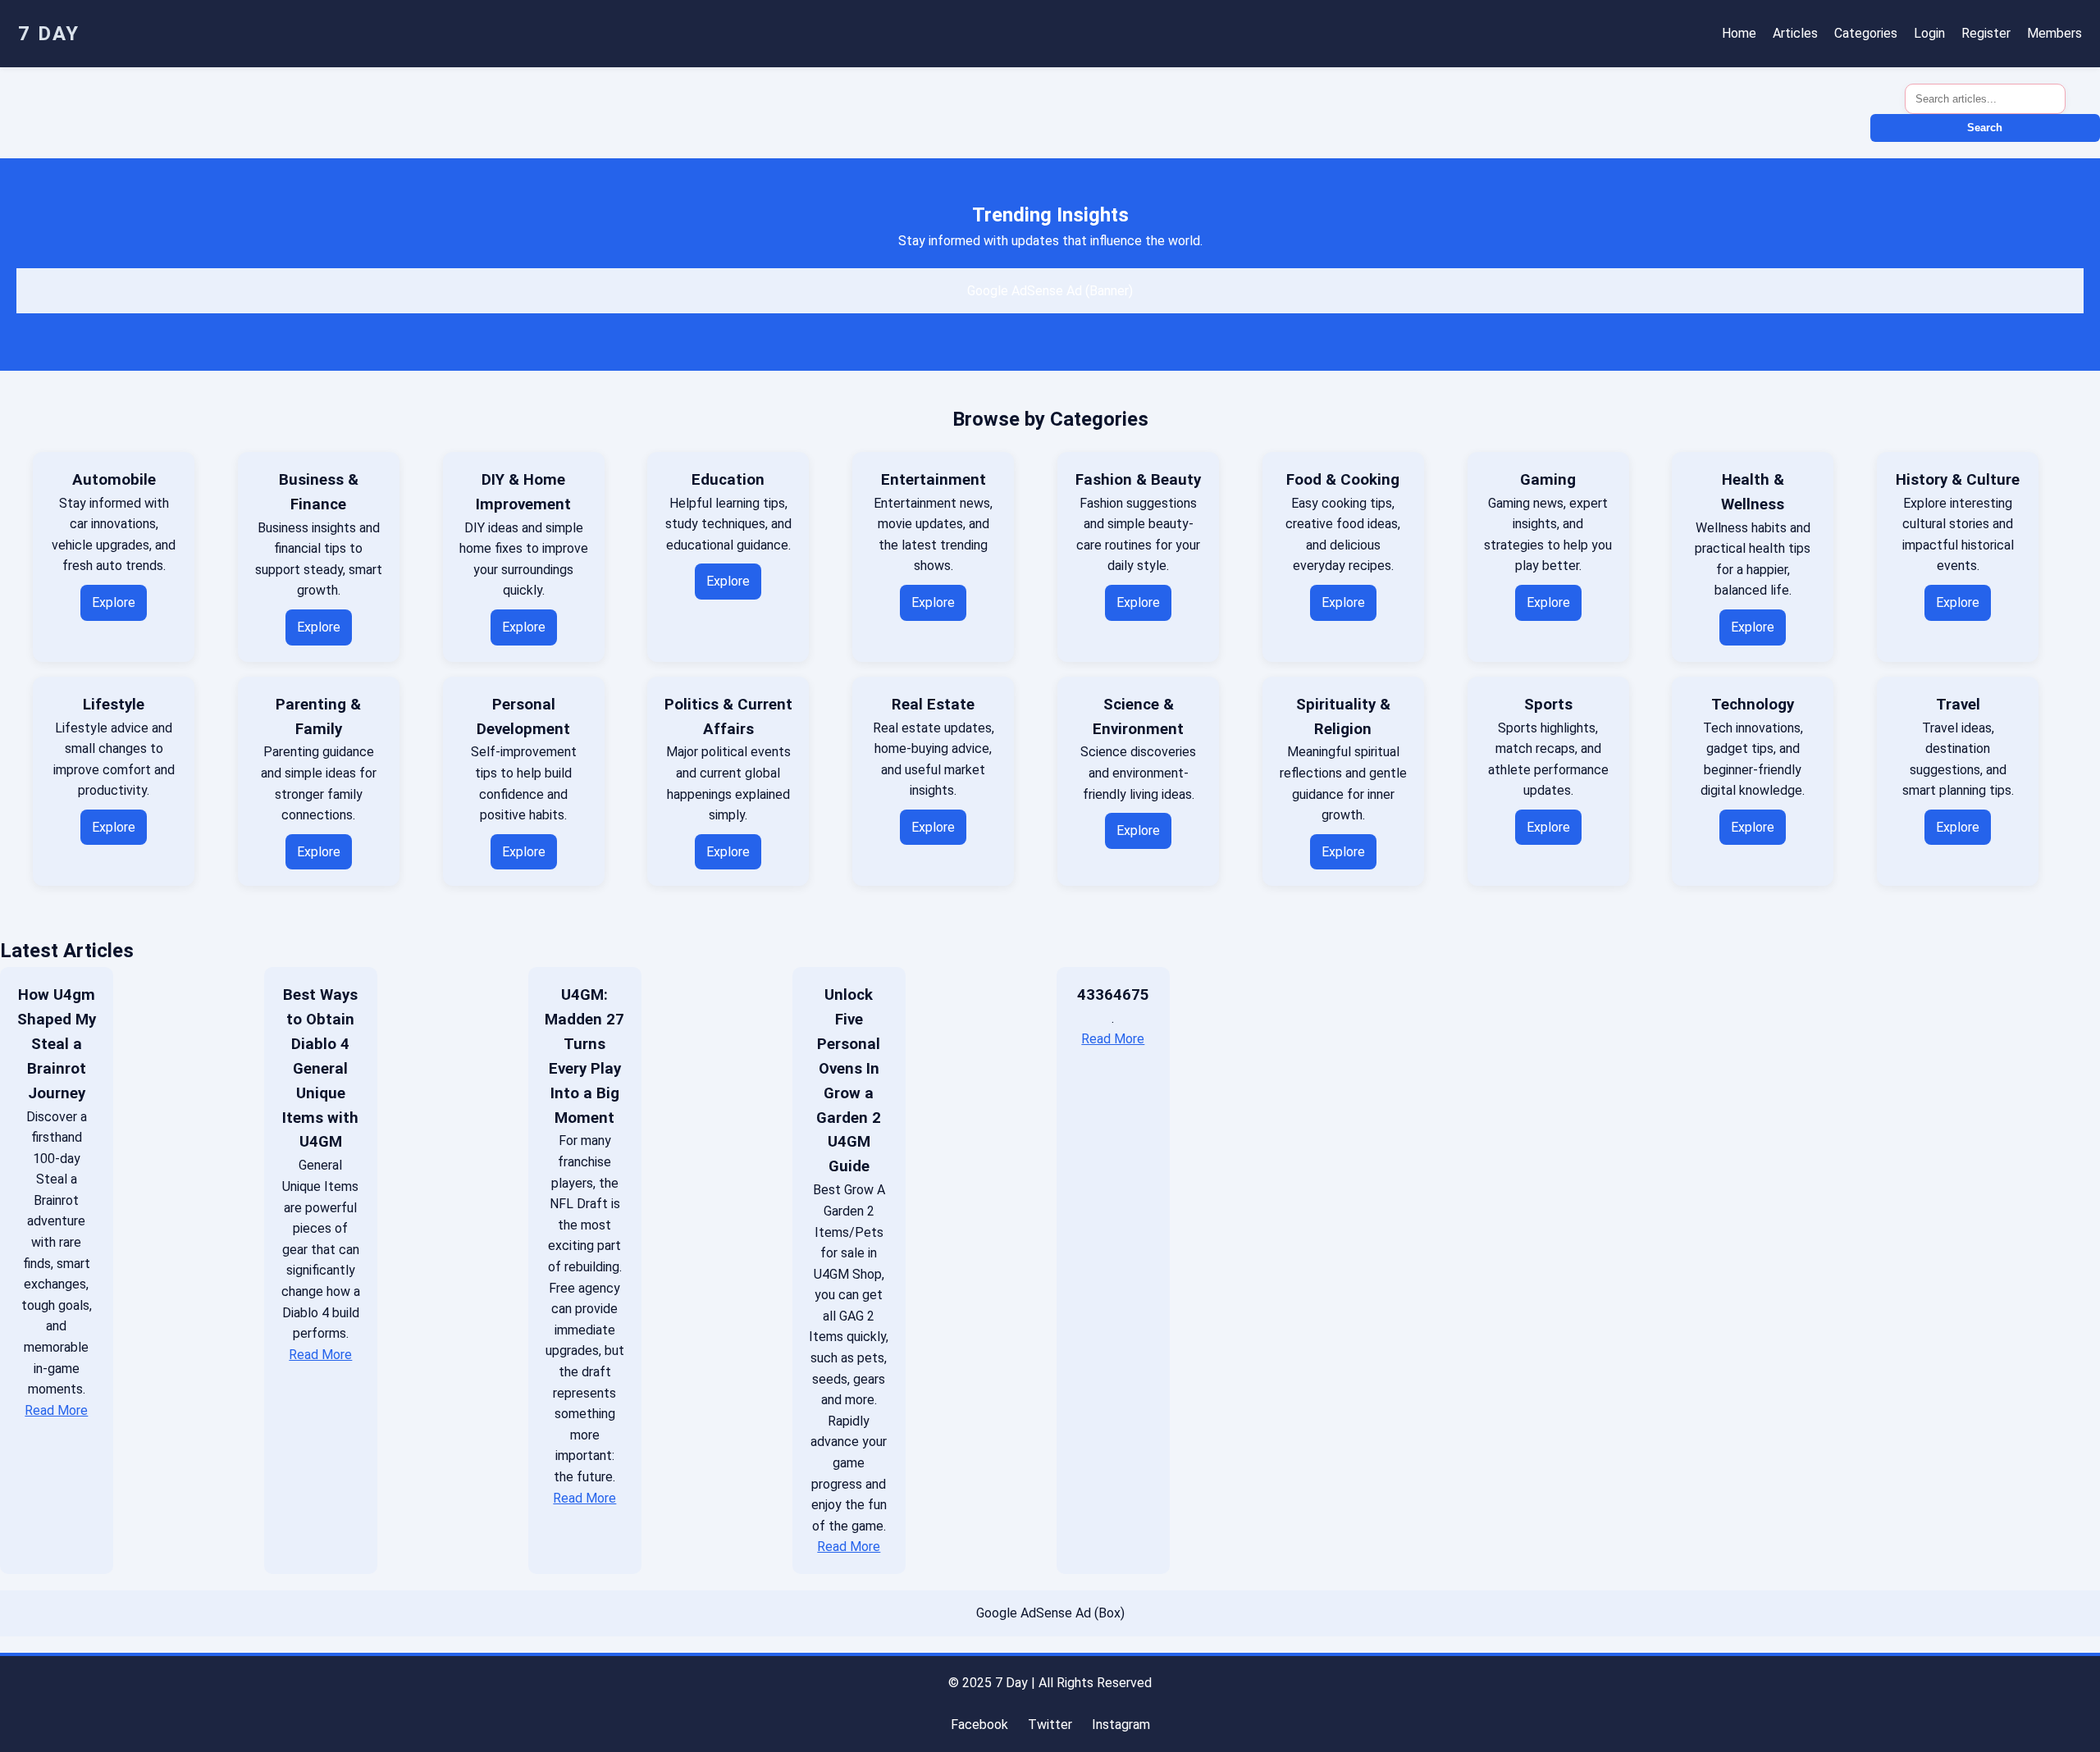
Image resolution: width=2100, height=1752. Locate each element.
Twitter (1050, 1725)
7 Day (49, 34)
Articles (1795, 33)
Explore (114, 602)
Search (1985, 128)
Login (1929, 33)
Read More (56, 1410)
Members (2054, 33)
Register (1986, 33)
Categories (1866, 33)
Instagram (1121, 1725)
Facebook (979, 1725)
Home (1739, 33)
